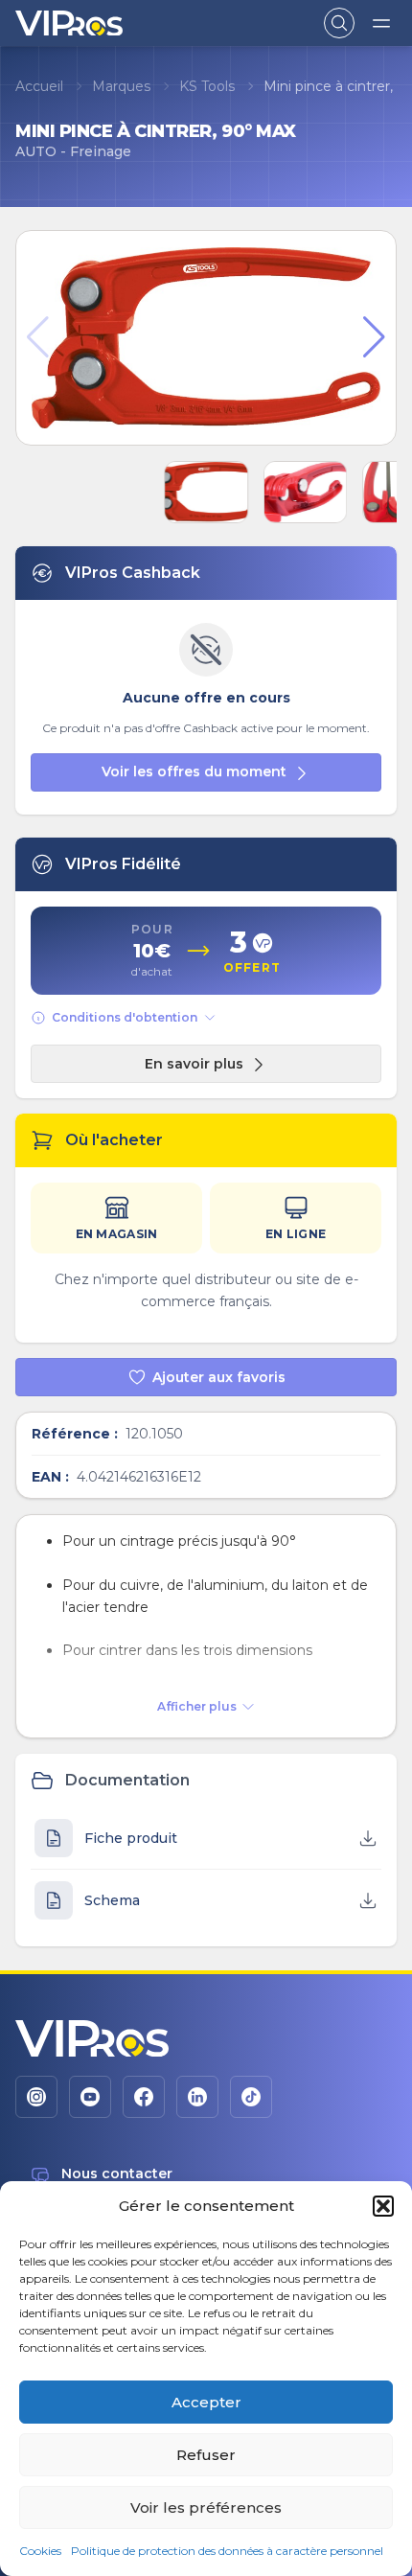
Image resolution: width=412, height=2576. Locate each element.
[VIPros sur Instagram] (36, 2097)
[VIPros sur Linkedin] (197, 2097)
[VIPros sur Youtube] (90, 2097)
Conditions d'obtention (125, 1017)
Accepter (206, 2402)
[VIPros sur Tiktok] (251, 2097)
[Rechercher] (339, 23)
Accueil (39, 86)
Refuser (206, 2455)
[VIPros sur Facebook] (144, 2097)
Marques (121, 86)
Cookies (40, 2551)
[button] (383, 2206)
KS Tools (207, 86)
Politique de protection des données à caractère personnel (227, 2551)
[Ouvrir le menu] (381, 23)
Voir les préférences (206, 2507)
